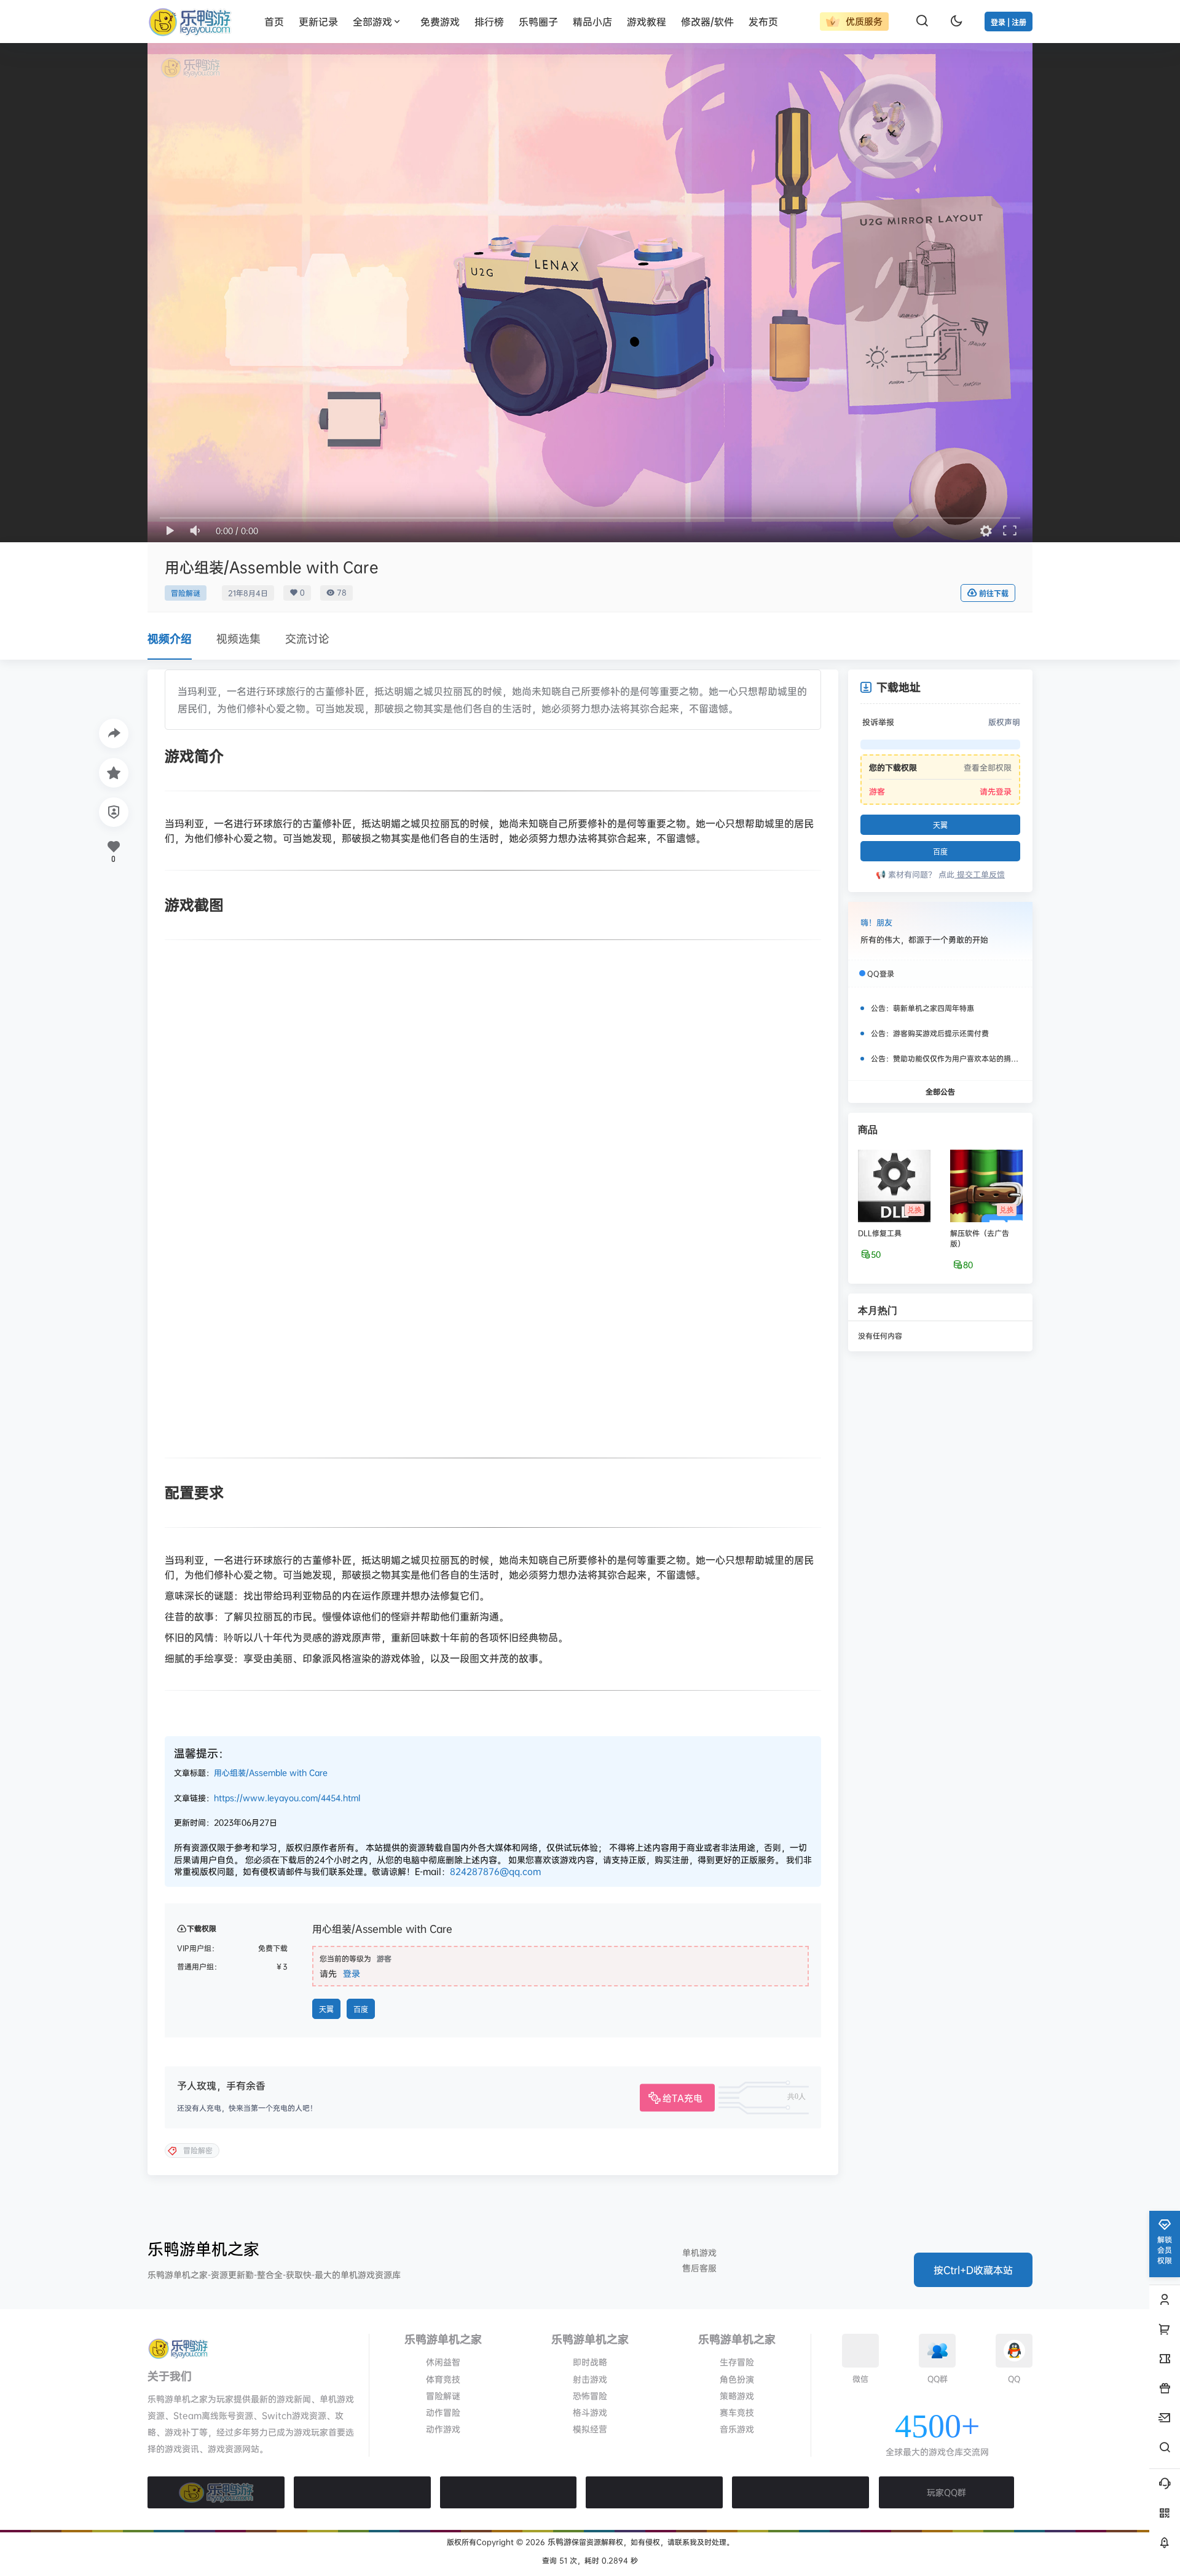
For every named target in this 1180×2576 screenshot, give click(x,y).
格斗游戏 (590, 2412)
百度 (361, 2009)
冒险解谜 (186, 593)
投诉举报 (878, 722)
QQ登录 (881, 974)
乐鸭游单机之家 (203, 2249)
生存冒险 (737, 2362)
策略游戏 (737, 2396)
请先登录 (996, 791)
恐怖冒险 (590, 2396)
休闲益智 (443, 2362)
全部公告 (940, 1091)
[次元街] (654, 2492)
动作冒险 (443, 2412)
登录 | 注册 (1009, 22)
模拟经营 (590, 2429)
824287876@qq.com (495, 1871)
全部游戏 (372, 22)
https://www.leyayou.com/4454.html (287, 1798)
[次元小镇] (509, 2492)
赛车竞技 (737, 2412)
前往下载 (994, 594)
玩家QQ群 (946, 2492)
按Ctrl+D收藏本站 (973, 2270)
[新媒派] (362, 2492)
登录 (352, 1973)
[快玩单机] (800, 2492)
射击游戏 (590, 2379)
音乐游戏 (737, 2429)
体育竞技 (443, 2379)
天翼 (326, 2009)
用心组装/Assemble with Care (271, 1772)
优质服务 (863, 21)
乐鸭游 (558, 2542)
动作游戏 (443, 2429)
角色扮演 (737, 2379)
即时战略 (590, 2362)
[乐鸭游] (216, 2492)
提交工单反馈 (980, 874)
